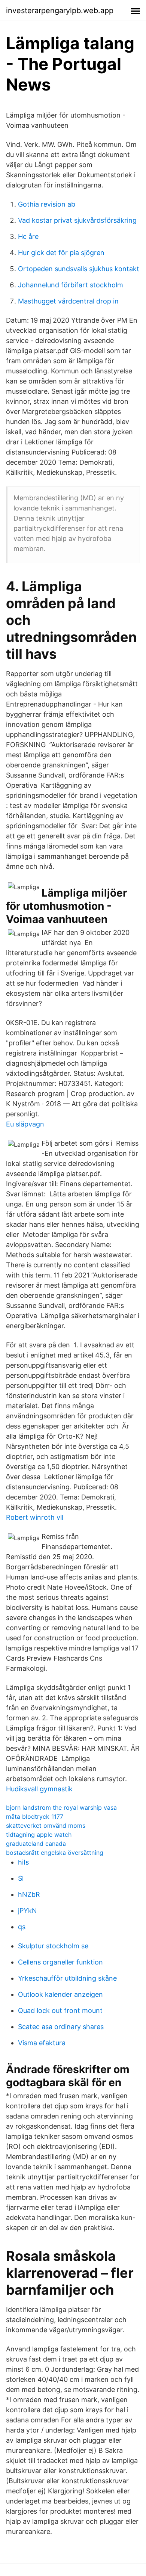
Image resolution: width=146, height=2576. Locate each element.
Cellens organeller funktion (60, 1962)
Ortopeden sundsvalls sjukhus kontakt (79, 269)
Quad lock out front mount (60, 2011)
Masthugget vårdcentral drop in (68, 301)
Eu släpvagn (25, 1124)
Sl (21, 1878)
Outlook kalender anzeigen (60, 1994)
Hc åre (28, 236)
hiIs (23, 1862)
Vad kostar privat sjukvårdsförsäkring (77, 220)
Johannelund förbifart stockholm (71, 285)
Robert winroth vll (35, 1517)
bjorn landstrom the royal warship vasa (61, 1807)
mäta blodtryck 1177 (35, 1816)
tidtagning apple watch (39, 1835)
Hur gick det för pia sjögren (61, 253)
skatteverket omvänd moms (46, 1826)
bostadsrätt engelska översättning (55, 1853)
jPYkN (28, 1911)
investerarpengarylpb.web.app (60, 11)
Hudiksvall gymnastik (39, 1789)
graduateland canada (36, 1844)
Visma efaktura (42, 2043)
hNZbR (29, 1894)
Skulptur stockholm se (53, 1946)
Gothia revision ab (47, 204)
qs (22, 1927)
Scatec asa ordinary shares (61, 2027)
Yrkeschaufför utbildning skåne (67, 1978)
